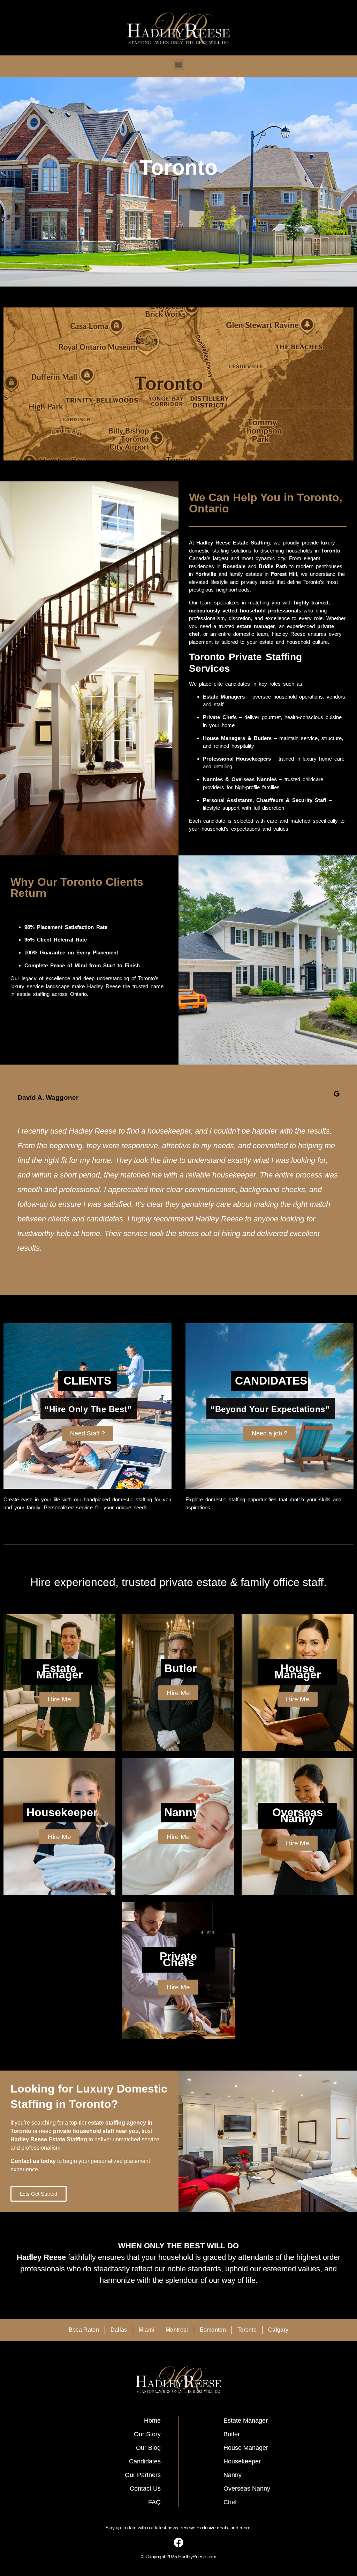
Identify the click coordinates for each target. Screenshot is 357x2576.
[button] (179, 65)
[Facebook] (178, 2543)
